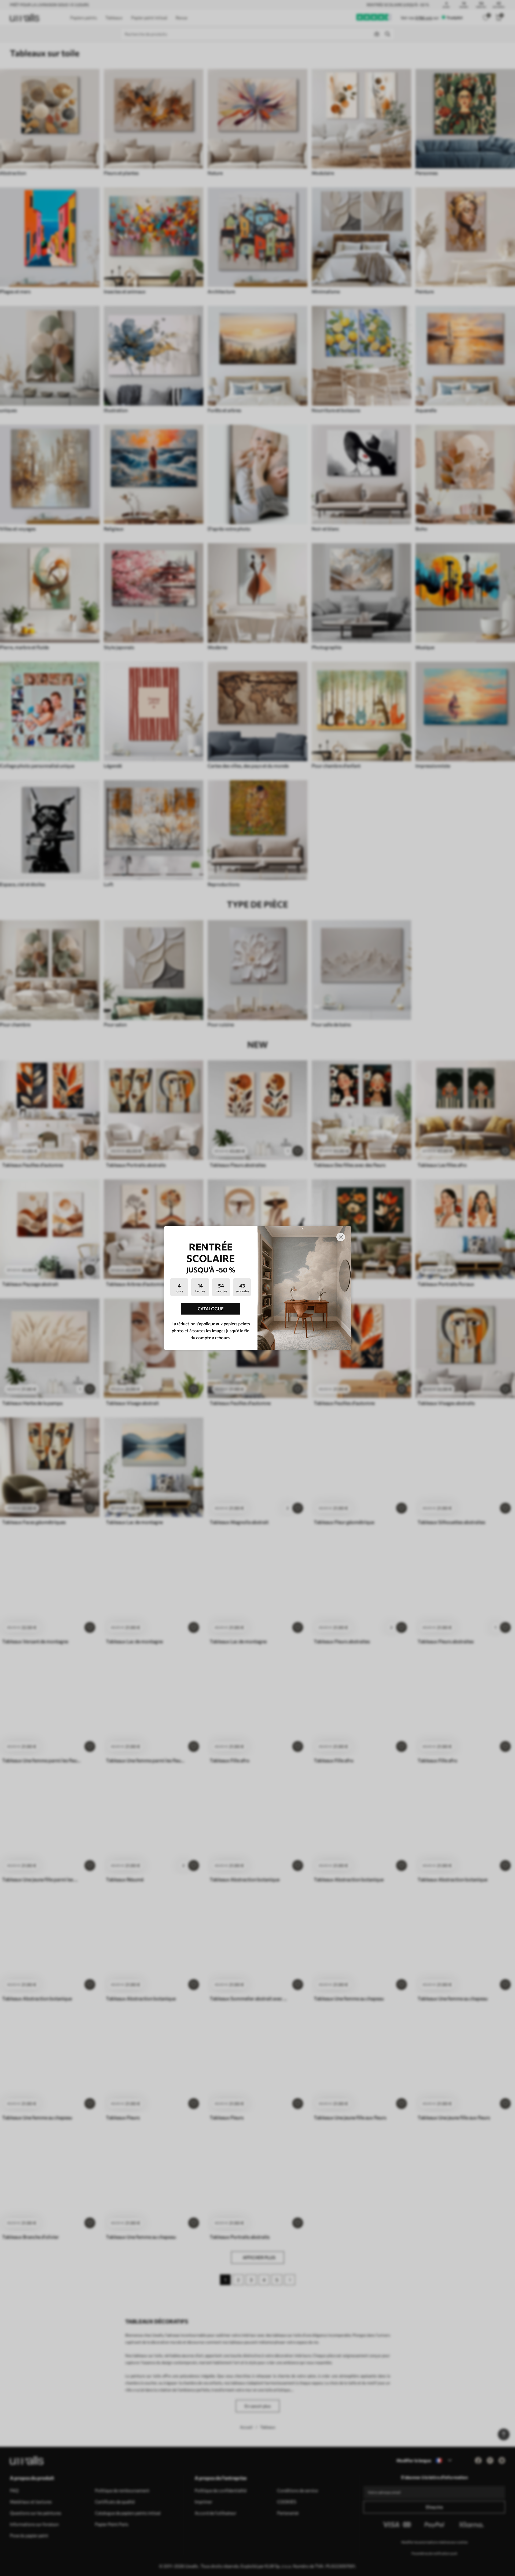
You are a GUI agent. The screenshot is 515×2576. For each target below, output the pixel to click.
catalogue (211, 1309)
